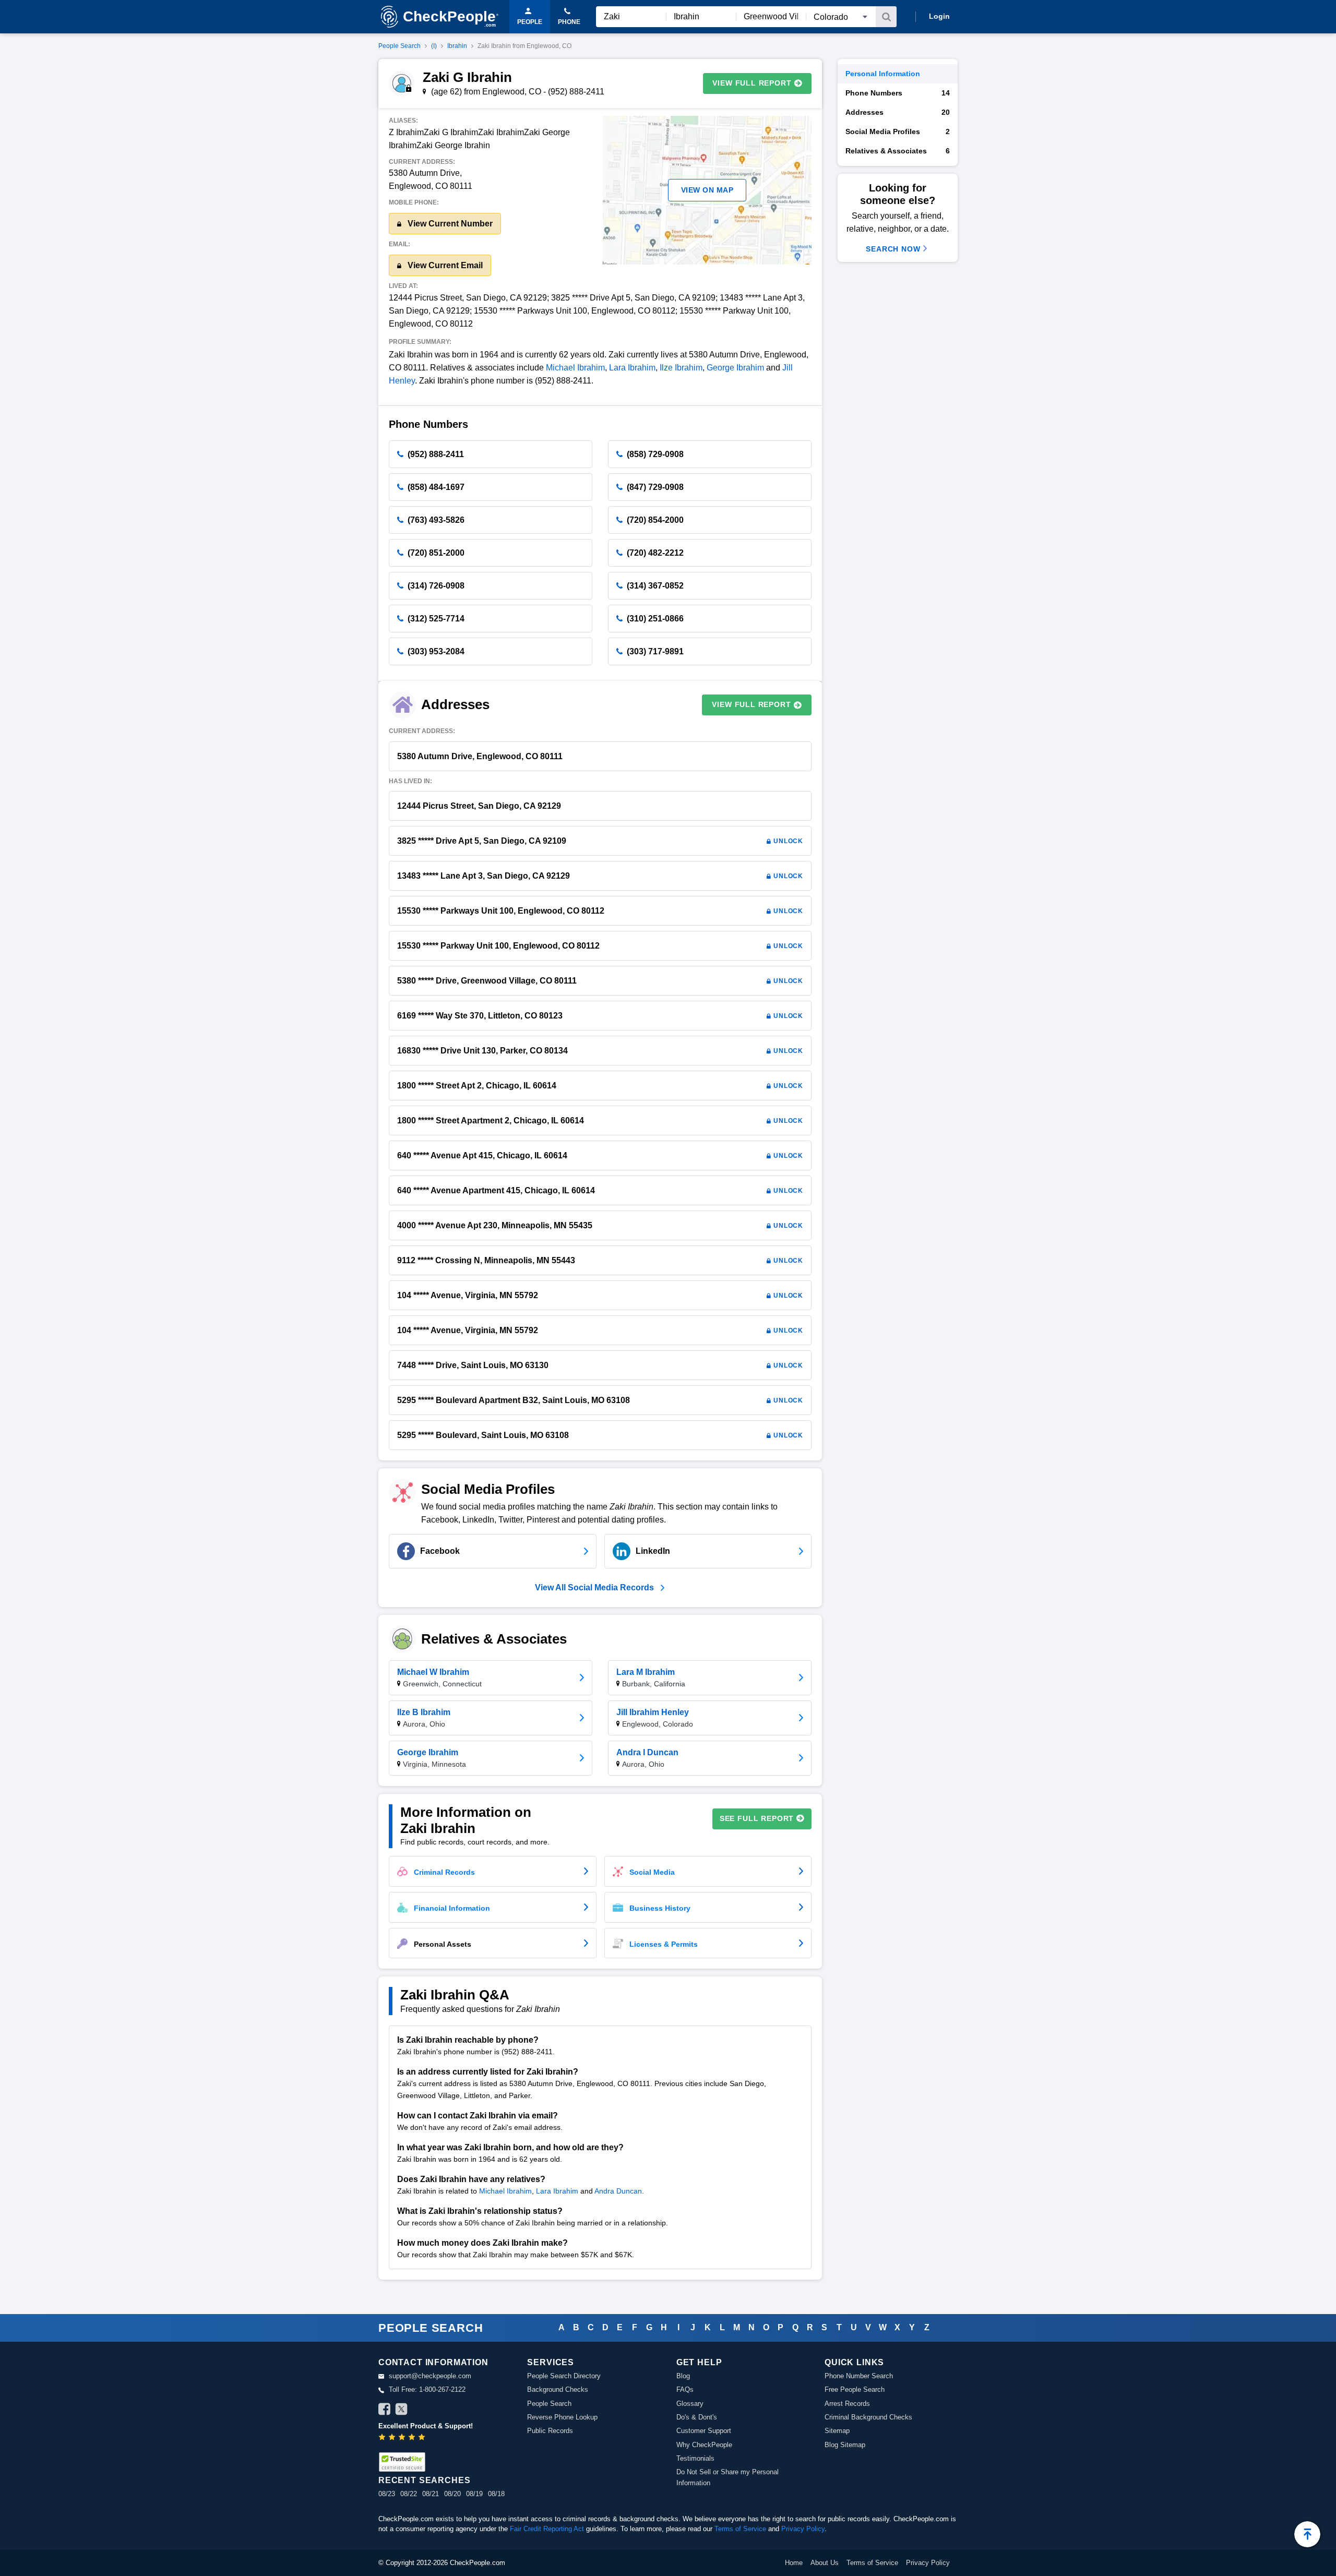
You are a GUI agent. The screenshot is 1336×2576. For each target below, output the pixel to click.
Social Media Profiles (898, 131)
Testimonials (695, 2458)
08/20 (452, 2494)
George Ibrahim (735, 368)
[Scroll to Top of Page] (1307, 2534)
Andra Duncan (618, 2191)
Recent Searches (424, 2480)
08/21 (431, 2494)
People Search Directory (564, 2376)
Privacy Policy (803, 2529)
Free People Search (855, 2389)
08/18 (496, 2494)
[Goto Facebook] (385, 2411)
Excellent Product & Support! (426, 2426)
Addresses (898, 112)
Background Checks (558, 2389)
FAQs (685, 2389)
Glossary (690, 2404)
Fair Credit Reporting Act (547, 2529)
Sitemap (837, 2431)
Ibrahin (457, 46)
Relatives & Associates (898, 151)
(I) (434, 46)
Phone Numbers (898, 93)
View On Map (707, 190)
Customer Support (704, 2431)
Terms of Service (740, 2529)
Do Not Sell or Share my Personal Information (727, 2477)
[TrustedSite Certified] (402, 2462)
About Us (825, 2563)
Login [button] (939, 16)
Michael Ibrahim (575, 368)
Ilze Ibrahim (681, 368)
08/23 (387, 2494)
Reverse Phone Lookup (562, 2417)
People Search (399, 46)
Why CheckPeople (704, 2445)
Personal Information (883, 74)
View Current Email (444, 265)
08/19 (474, 2494)
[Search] (886, 17)
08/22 (409, 2494)
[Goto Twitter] (401, 2411)
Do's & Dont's (697, 2417)
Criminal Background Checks (868, 2417)
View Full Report (752, 83)
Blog (683, 2376)
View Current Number (449, 224)
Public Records (550, 2431)
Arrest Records (847, 2404)
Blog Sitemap (845, 2445)
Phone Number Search (859, 2376)
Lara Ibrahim (632, 368)
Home (794, 2563)
